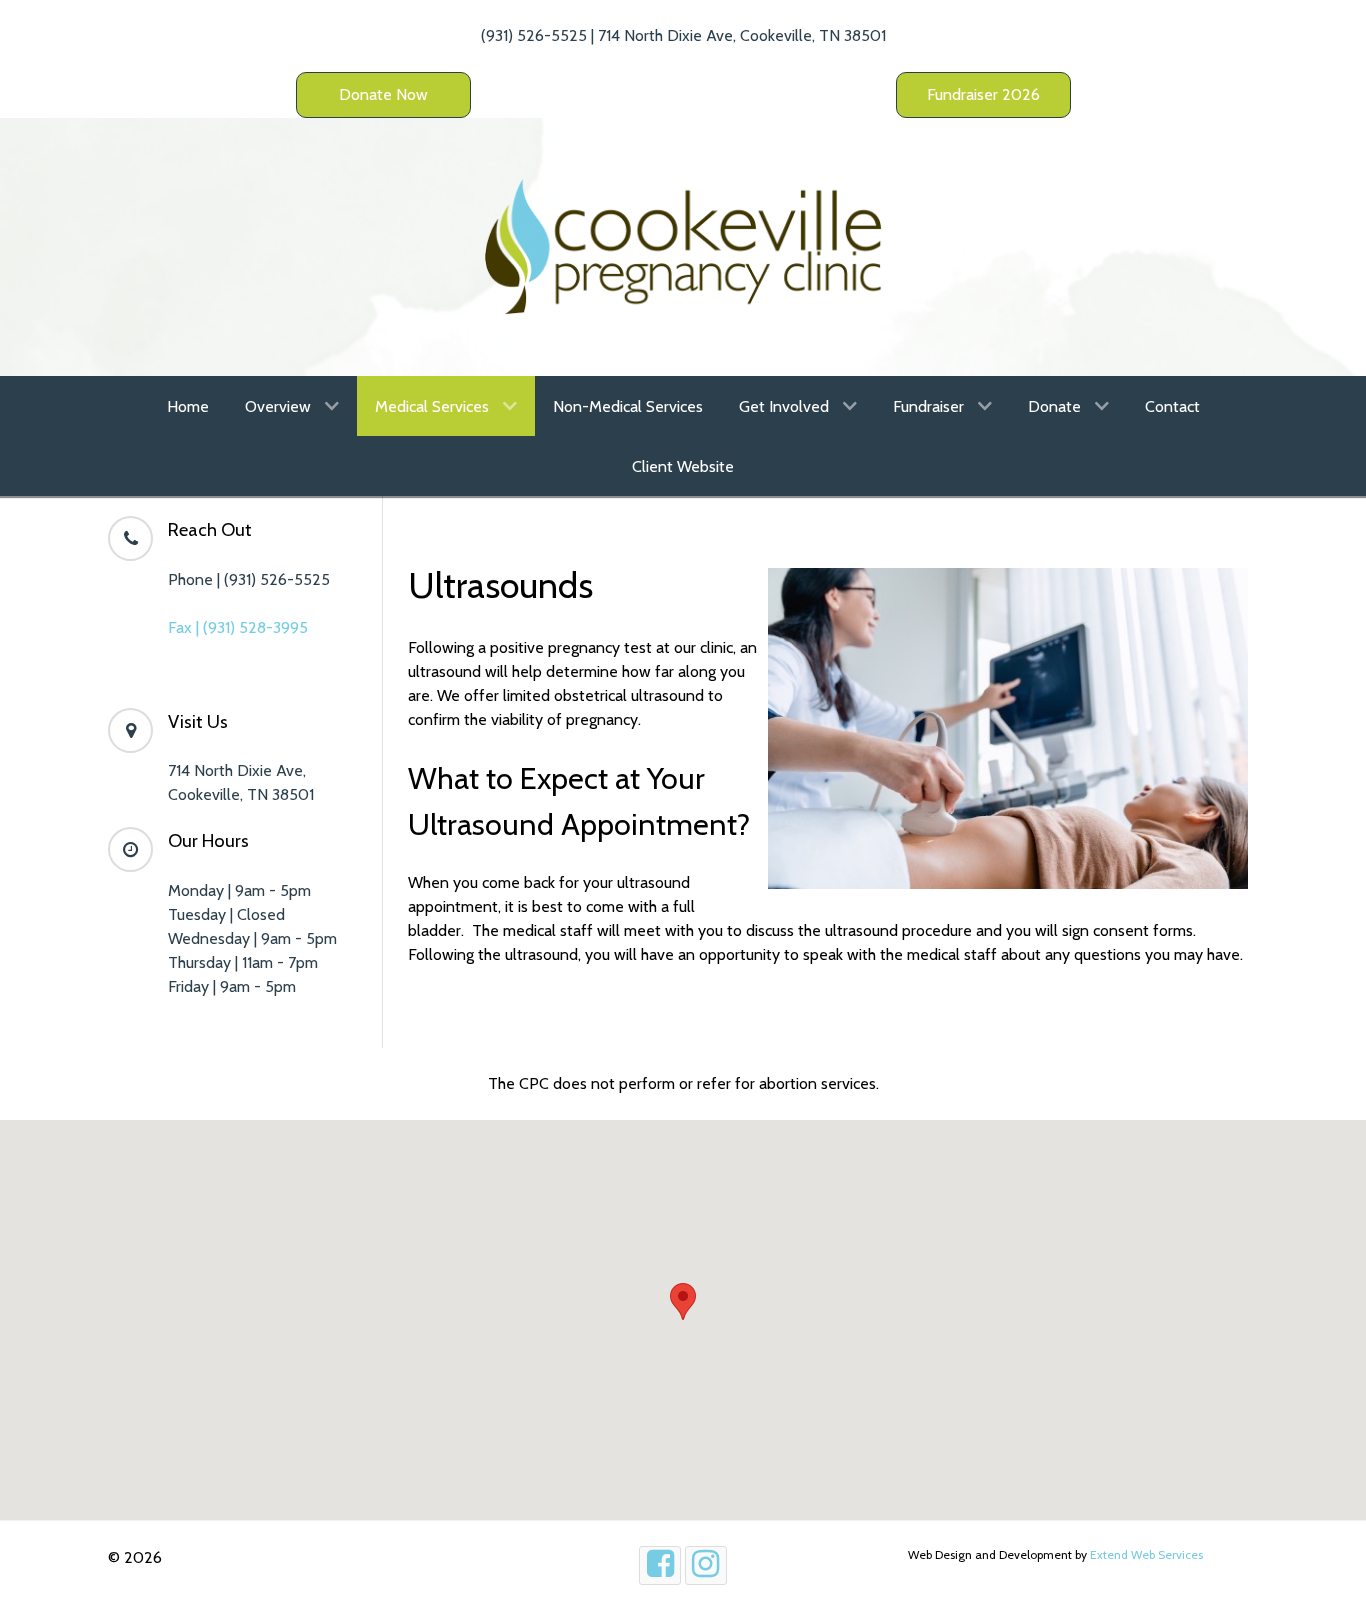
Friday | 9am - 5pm (232, 986)
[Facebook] (660, 1565)
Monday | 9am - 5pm (239, 890)
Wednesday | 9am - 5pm (252, 938)
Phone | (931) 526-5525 (249, 579)
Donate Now (383, 94)
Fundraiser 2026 (983, 94)
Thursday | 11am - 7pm (243, 962)
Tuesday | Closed (226, 914)
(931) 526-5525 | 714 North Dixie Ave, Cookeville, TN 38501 (683, 35)
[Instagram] (706, 1565)
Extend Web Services (1146, 1554)
